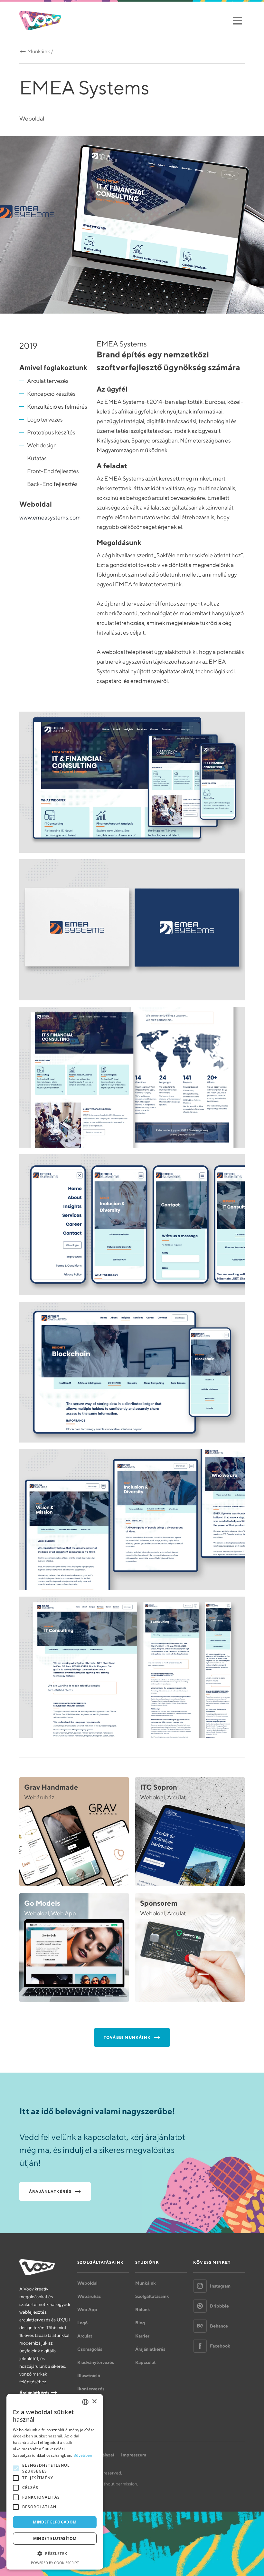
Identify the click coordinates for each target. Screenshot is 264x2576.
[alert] (55, 2482)
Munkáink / (40, 51)
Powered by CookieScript (55, 2563)
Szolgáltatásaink (152, 2296)
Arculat (85, 2336)
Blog (140, 2323)
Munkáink (146, 2283)
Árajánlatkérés (34, 2393)
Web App (87, 2309)
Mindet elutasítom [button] (55, 2538)
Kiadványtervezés (96, 2362)
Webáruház (89, 2296)
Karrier (142, 2336)
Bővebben (83, 2455)
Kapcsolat (146, 2362)
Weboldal (32, 118)
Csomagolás (90, 2349)
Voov (40, 20)
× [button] (94, 2401)
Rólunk (143, 2309)
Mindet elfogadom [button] (55, 2522)
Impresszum (134, 2455)
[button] (55, 2554)
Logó (82, 2323)
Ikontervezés (91, 2389)
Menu (237, 20)
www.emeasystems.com (50, 517)
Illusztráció (89, 2376)
